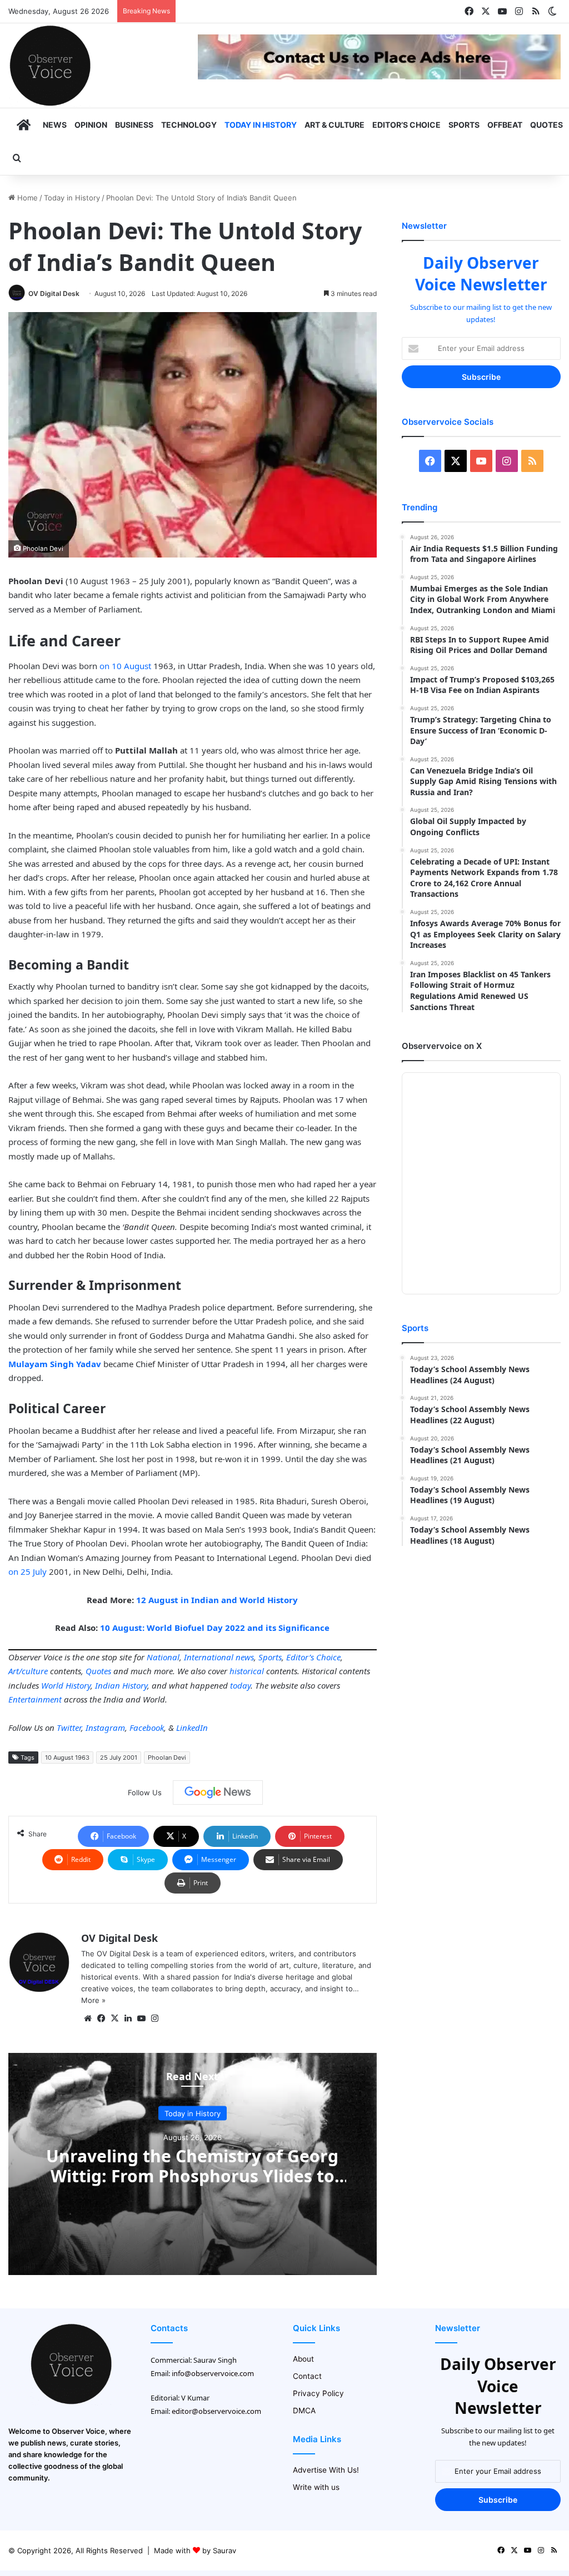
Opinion (91, 125)
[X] (114, 2018)
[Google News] (218, 1792)
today (240, 1685)
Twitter (69, 1728)
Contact (307, 2376)
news (245, 1657)
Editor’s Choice (406, 125)
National (163, 1657)
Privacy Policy (318, 2393)
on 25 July (28, 1571)
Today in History (261, 125)
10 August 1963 (67, 1757)
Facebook (147, 1728)
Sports (464, 125)
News (55, 125)
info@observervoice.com (213, 2373)
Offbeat (505, 125)
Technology (189, 125)
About (303, 2359)
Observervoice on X (442, 1046)
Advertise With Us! (326, 2470)
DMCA (304, 2411)
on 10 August (125, 666)
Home (26, 198)
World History (66, 1685)
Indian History (121, 1685)
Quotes (546, 125)
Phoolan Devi (167, 1757)
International (209, 1657)
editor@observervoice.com (216, 2411)
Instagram (105, 1728)
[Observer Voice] (50, 66)
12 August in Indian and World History (217, 1600)
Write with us (316, 2487)
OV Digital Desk (54, 293)
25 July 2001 (119, 1757)
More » (93, 2000)
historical (247, 1671)
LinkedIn (192, 1728)
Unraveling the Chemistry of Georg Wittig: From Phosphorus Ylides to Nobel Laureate (192, 2175)
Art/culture (28, 1671)
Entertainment (35, 1699)
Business (134, 125)
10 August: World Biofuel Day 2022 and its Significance (215, 1628)
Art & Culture (335, 125)
